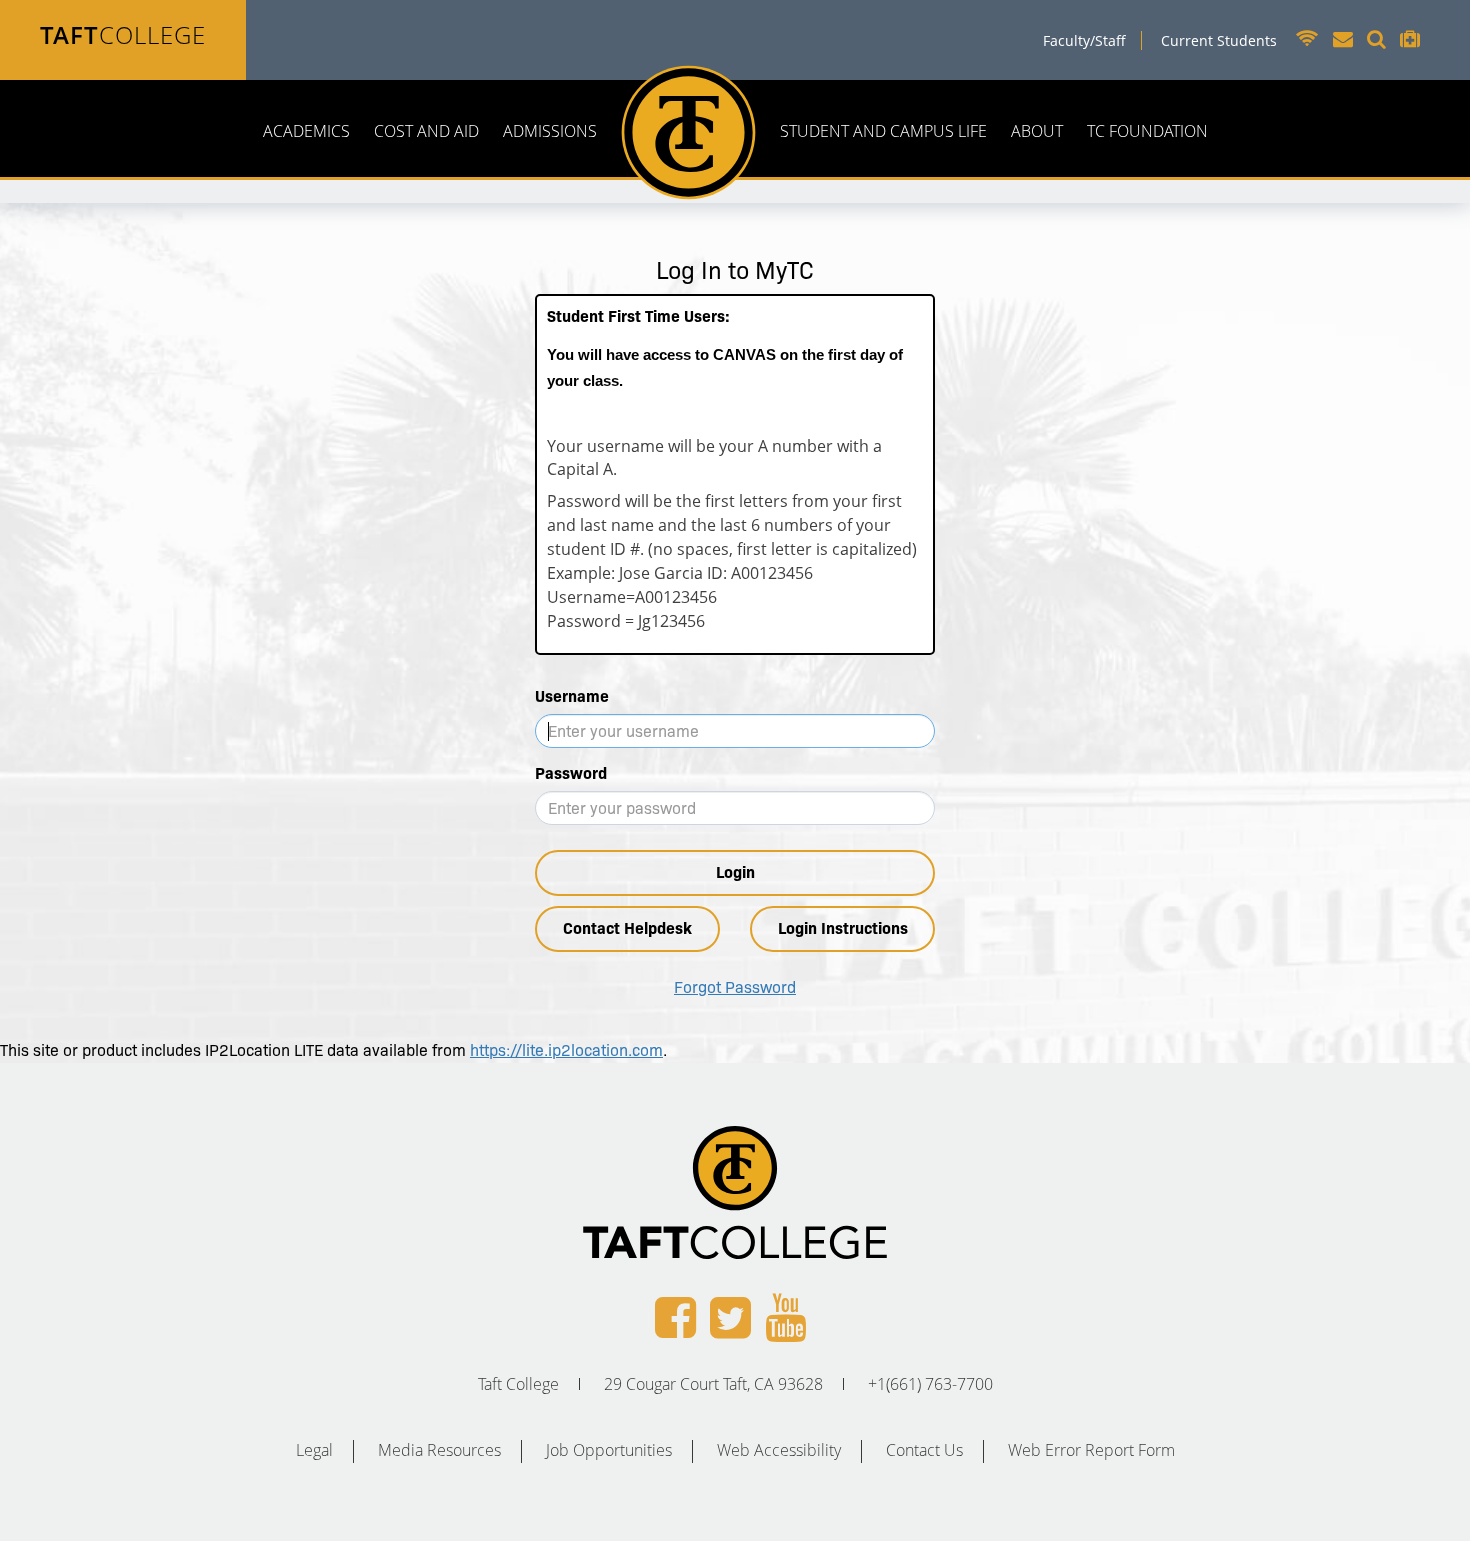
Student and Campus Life (883, 131)
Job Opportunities (609, 1450)
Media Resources (439, 1450)
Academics (306, 131)
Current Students (1219, 40)
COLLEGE (123, 34)
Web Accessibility (779, 1450)
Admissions (550, 131)
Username (572, 696)
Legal (314, 1450)
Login (735, 872)
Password (571, 773)
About (1037, 131)
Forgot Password (735, 987)
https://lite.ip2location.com (566, 1050)
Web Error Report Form (1091, 1450)
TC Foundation (1147, 131)
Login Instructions (843, 928)
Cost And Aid (426, 131)
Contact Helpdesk (627, 928)
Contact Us (924, 1450)
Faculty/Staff (1084, 40)
